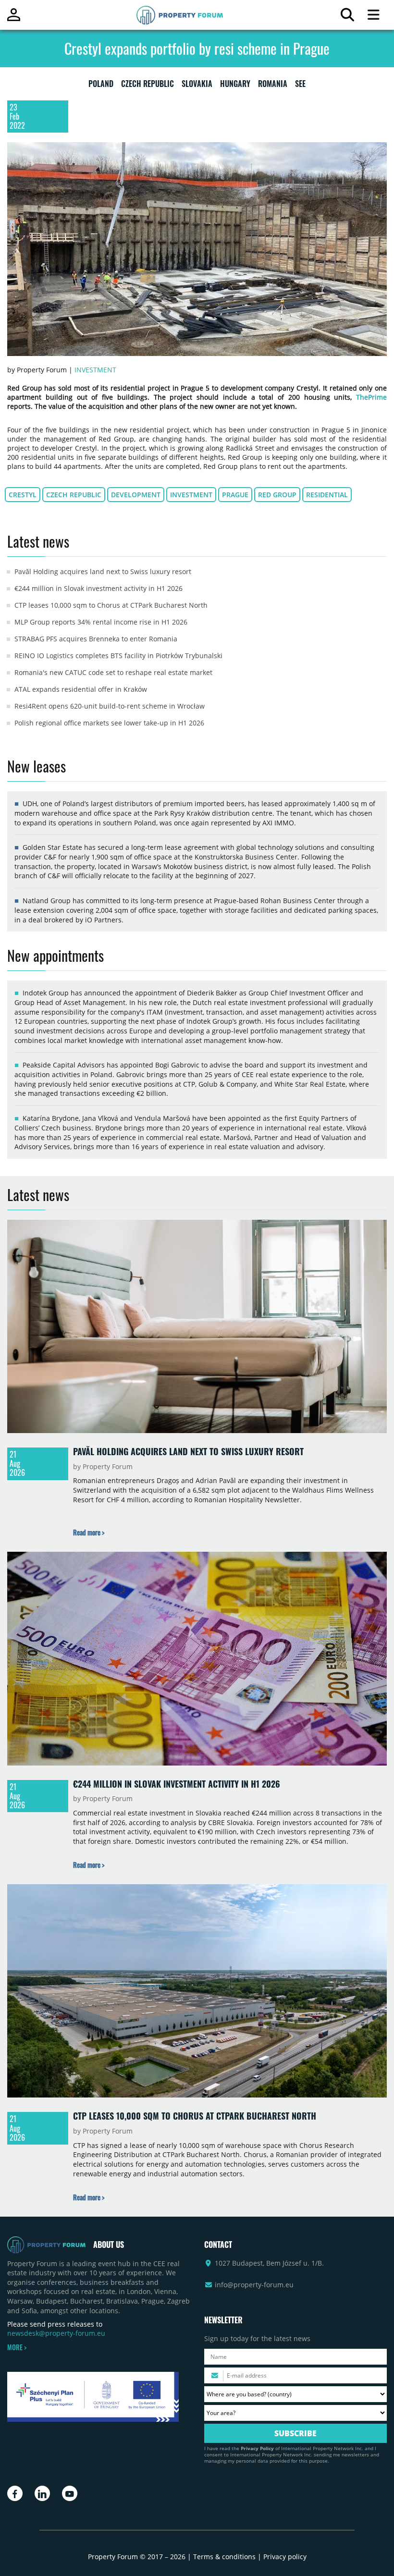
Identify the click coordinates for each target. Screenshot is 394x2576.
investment (191, 495)
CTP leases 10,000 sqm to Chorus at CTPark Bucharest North (111, 605)
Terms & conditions (224, 2557)
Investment (95, 370)
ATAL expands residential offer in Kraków (81, 689)
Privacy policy (285, 2557)
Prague (235, 495)
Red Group (277, 495)
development (136, 495)
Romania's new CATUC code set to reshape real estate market (113, 672)
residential (327, 495)
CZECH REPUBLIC (148, 86)
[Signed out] (14, 19)
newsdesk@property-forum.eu (56, 2333)
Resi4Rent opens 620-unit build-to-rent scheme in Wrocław (110, 706)
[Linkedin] (42, 2493)
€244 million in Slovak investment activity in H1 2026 (98, 588)
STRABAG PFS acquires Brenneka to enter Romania (96, 639)
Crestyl (23, 495)
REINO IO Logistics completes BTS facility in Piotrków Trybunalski (118, 656)
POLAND (101, 86)
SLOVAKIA (197, 86)
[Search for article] (347, 17)
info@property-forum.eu (254, 2285)
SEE (300, 86)
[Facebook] (15, 2493)
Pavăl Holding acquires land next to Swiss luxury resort (103, 571)
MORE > (17, 2347)
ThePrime (371, 397)
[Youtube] (70, 2493)
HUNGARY (235, 86)
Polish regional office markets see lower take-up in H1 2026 (109, 723)
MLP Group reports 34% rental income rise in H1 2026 (101, 622)
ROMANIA (273, 86)
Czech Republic (74, 495)
